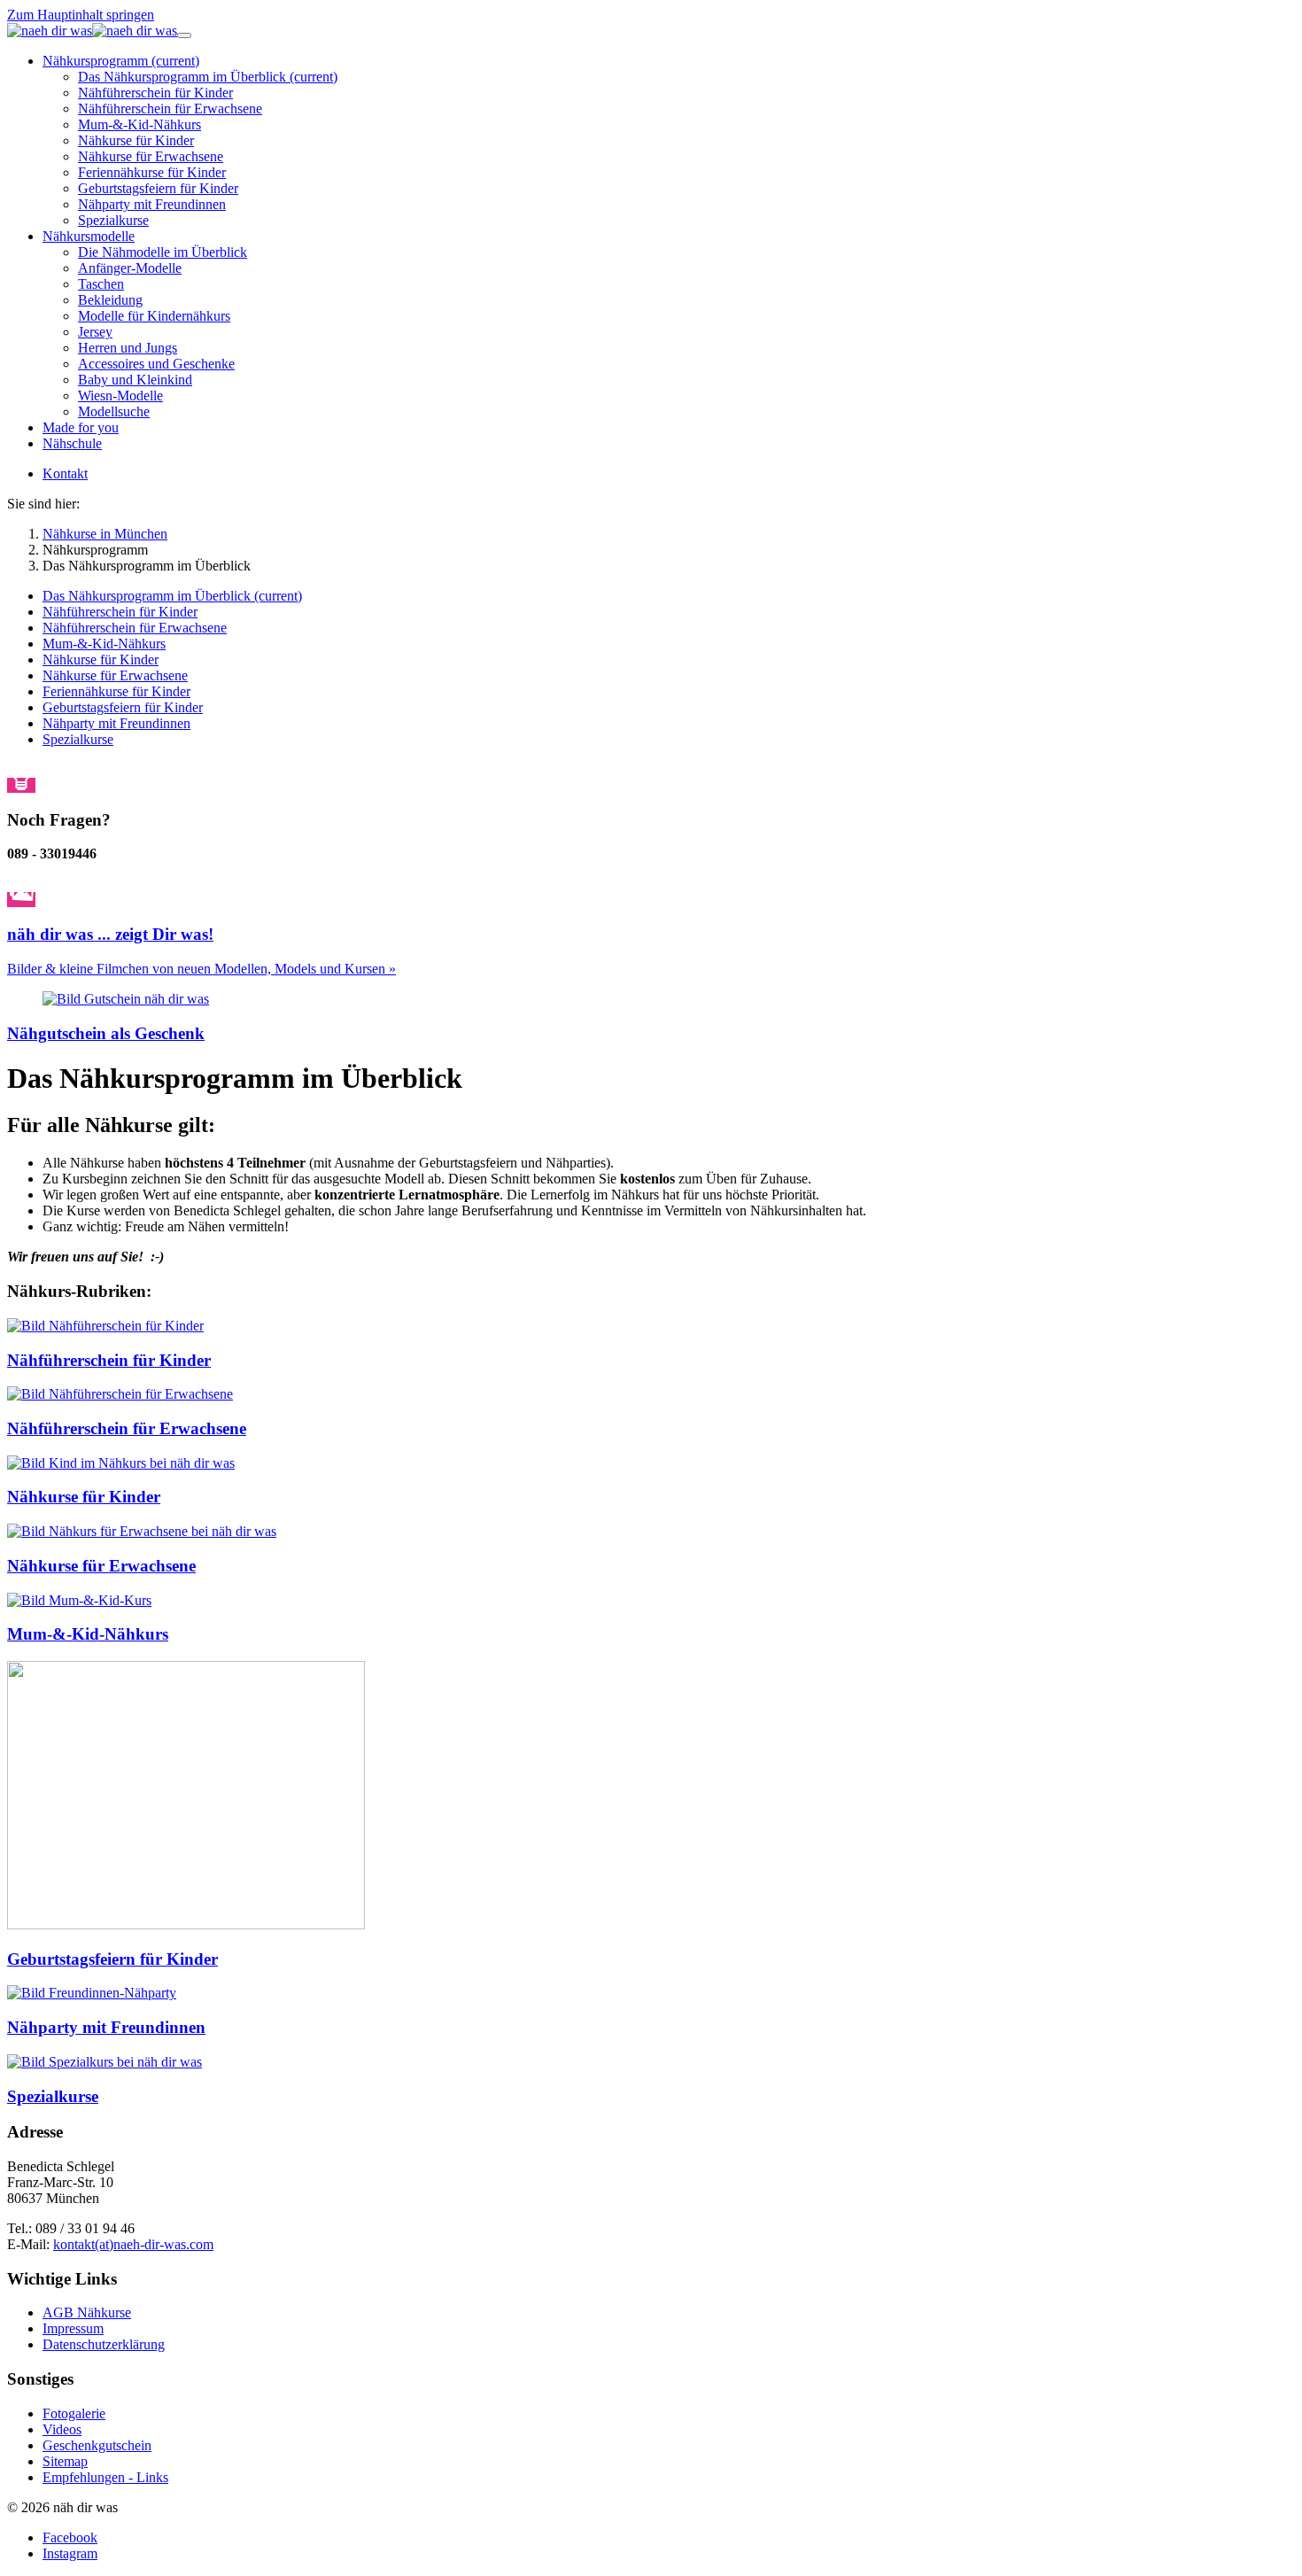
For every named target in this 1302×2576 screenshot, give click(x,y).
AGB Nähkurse (87, 2312)
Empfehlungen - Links (105, 2477)
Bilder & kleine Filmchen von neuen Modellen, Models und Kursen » (201, 969)
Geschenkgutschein (97, 2445)
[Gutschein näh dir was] (126, 999)
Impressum (73, 2328)
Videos (62, 2429)
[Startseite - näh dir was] (92, 31)
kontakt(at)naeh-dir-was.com (133, 2244)
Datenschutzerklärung (104, 2344)
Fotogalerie (74, 2413)
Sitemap (65, 2461)
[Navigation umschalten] (184, 35)
